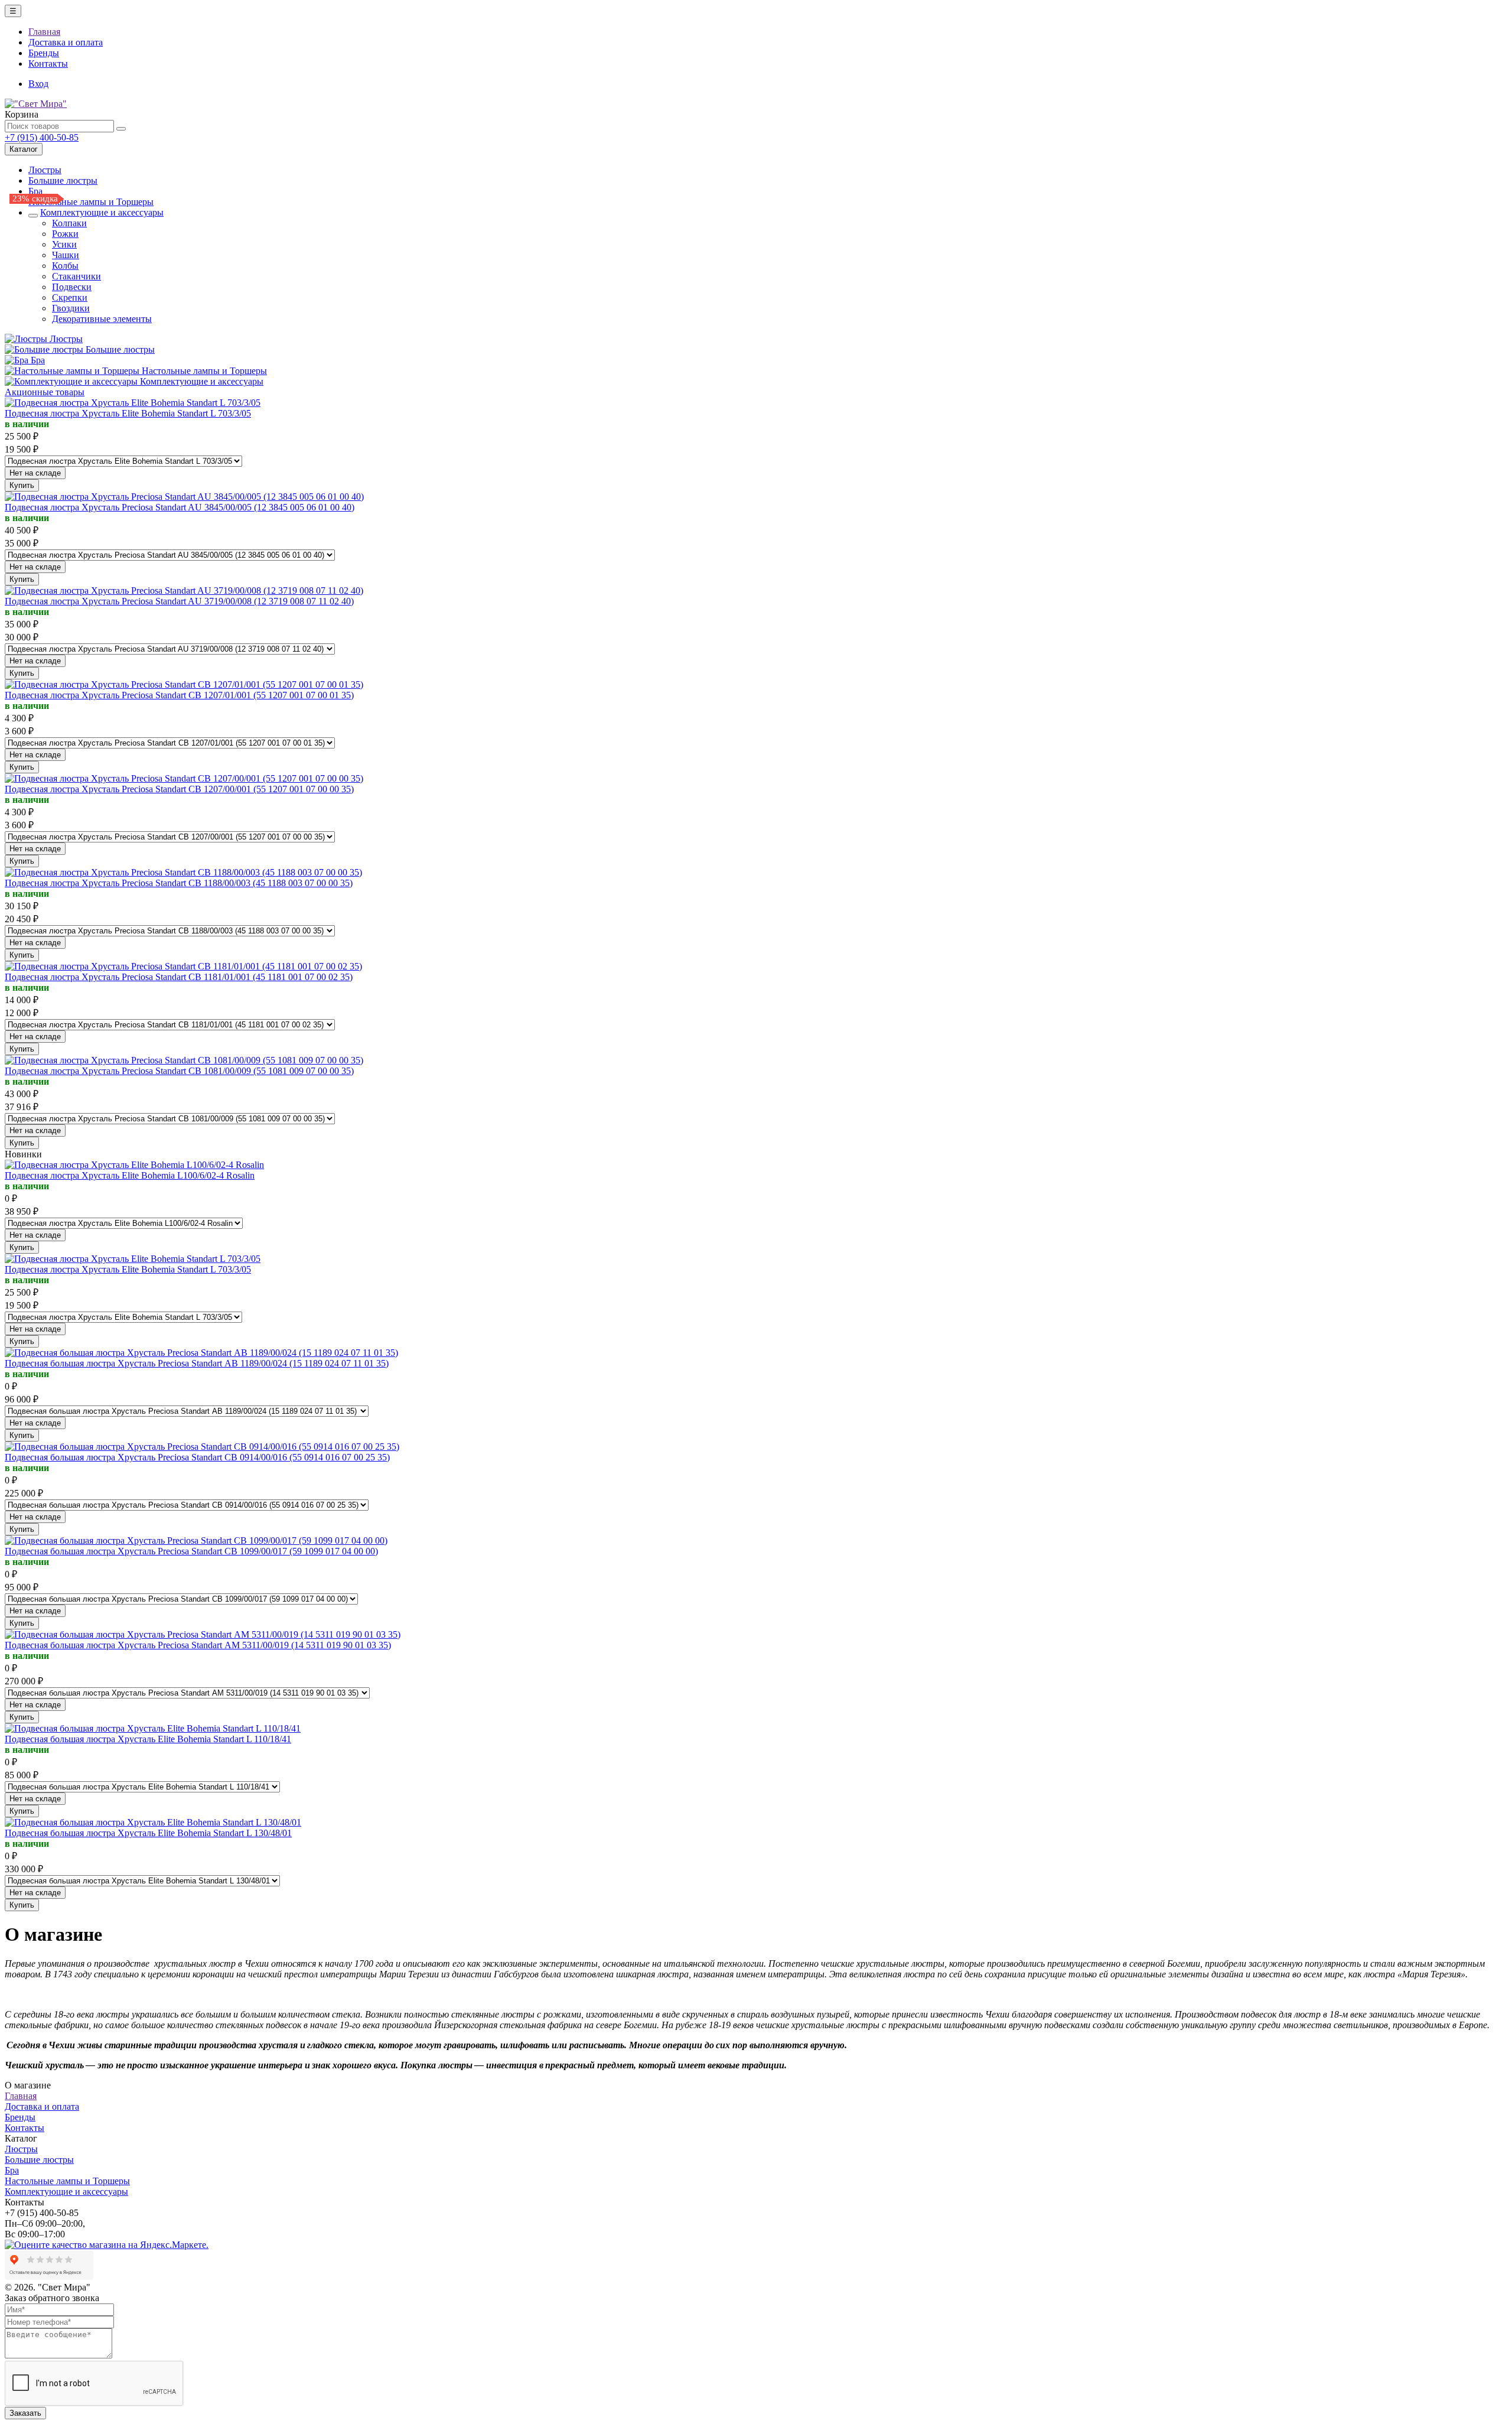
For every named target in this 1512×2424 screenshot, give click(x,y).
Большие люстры (63, 180)
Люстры (45, 170)
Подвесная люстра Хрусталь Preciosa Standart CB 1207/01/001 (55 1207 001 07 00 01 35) (179, 695)
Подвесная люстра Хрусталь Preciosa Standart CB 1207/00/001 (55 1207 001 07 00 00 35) (179, 789)
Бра (35, 191)
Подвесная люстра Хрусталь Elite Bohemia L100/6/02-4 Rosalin (130, 1175)
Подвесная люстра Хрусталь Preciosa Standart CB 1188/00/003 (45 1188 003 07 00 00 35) (179, 883)
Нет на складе (35, 473)
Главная (44, 32)
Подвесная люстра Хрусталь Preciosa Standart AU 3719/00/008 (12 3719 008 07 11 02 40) (179, 601)
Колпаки (69, 223)
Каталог (24, 149)
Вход (38, 84)
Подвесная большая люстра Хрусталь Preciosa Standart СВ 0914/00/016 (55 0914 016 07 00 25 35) (197, 1457)
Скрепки (70, 297)
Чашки (66, 255)
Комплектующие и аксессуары (102, 212)
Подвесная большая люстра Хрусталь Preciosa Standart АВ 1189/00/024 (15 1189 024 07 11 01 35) (197, 1363)
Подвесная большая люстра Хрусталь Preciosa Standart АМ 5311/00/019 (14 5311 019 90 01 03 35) (198, 1645)
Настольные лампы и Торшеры (91, 202)
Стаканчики (76, 276)
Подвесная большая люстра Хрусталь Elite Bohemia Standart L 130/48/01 (148, 1833)
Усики (64, 244)
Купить (22, 485)
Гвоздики (71, 308)
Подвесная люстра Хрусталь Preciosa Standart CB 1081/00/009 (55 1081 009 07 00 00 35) (179, 1071)
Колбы (65, 266)
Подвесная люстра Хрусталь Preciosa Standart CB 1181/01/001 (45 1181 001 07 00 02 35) (179, 977)
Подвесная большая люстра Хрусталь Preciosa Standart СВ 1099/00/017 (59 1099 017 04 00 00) (191, 1551)
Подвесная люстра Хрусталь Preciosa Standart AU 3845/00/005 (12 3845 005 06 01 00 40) (180, 507)
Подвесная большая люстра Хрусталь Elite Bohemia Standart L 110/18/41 (148, 1739)
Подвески (72, 287)
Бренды (44, 53)
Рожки (65, 234)
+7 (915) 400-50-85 (42, 137)
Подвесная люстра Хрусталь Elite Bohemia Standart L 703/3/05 (128, 413)
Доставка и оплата (66, 42)
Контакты (48, 64)
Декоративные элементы (102, 319)
